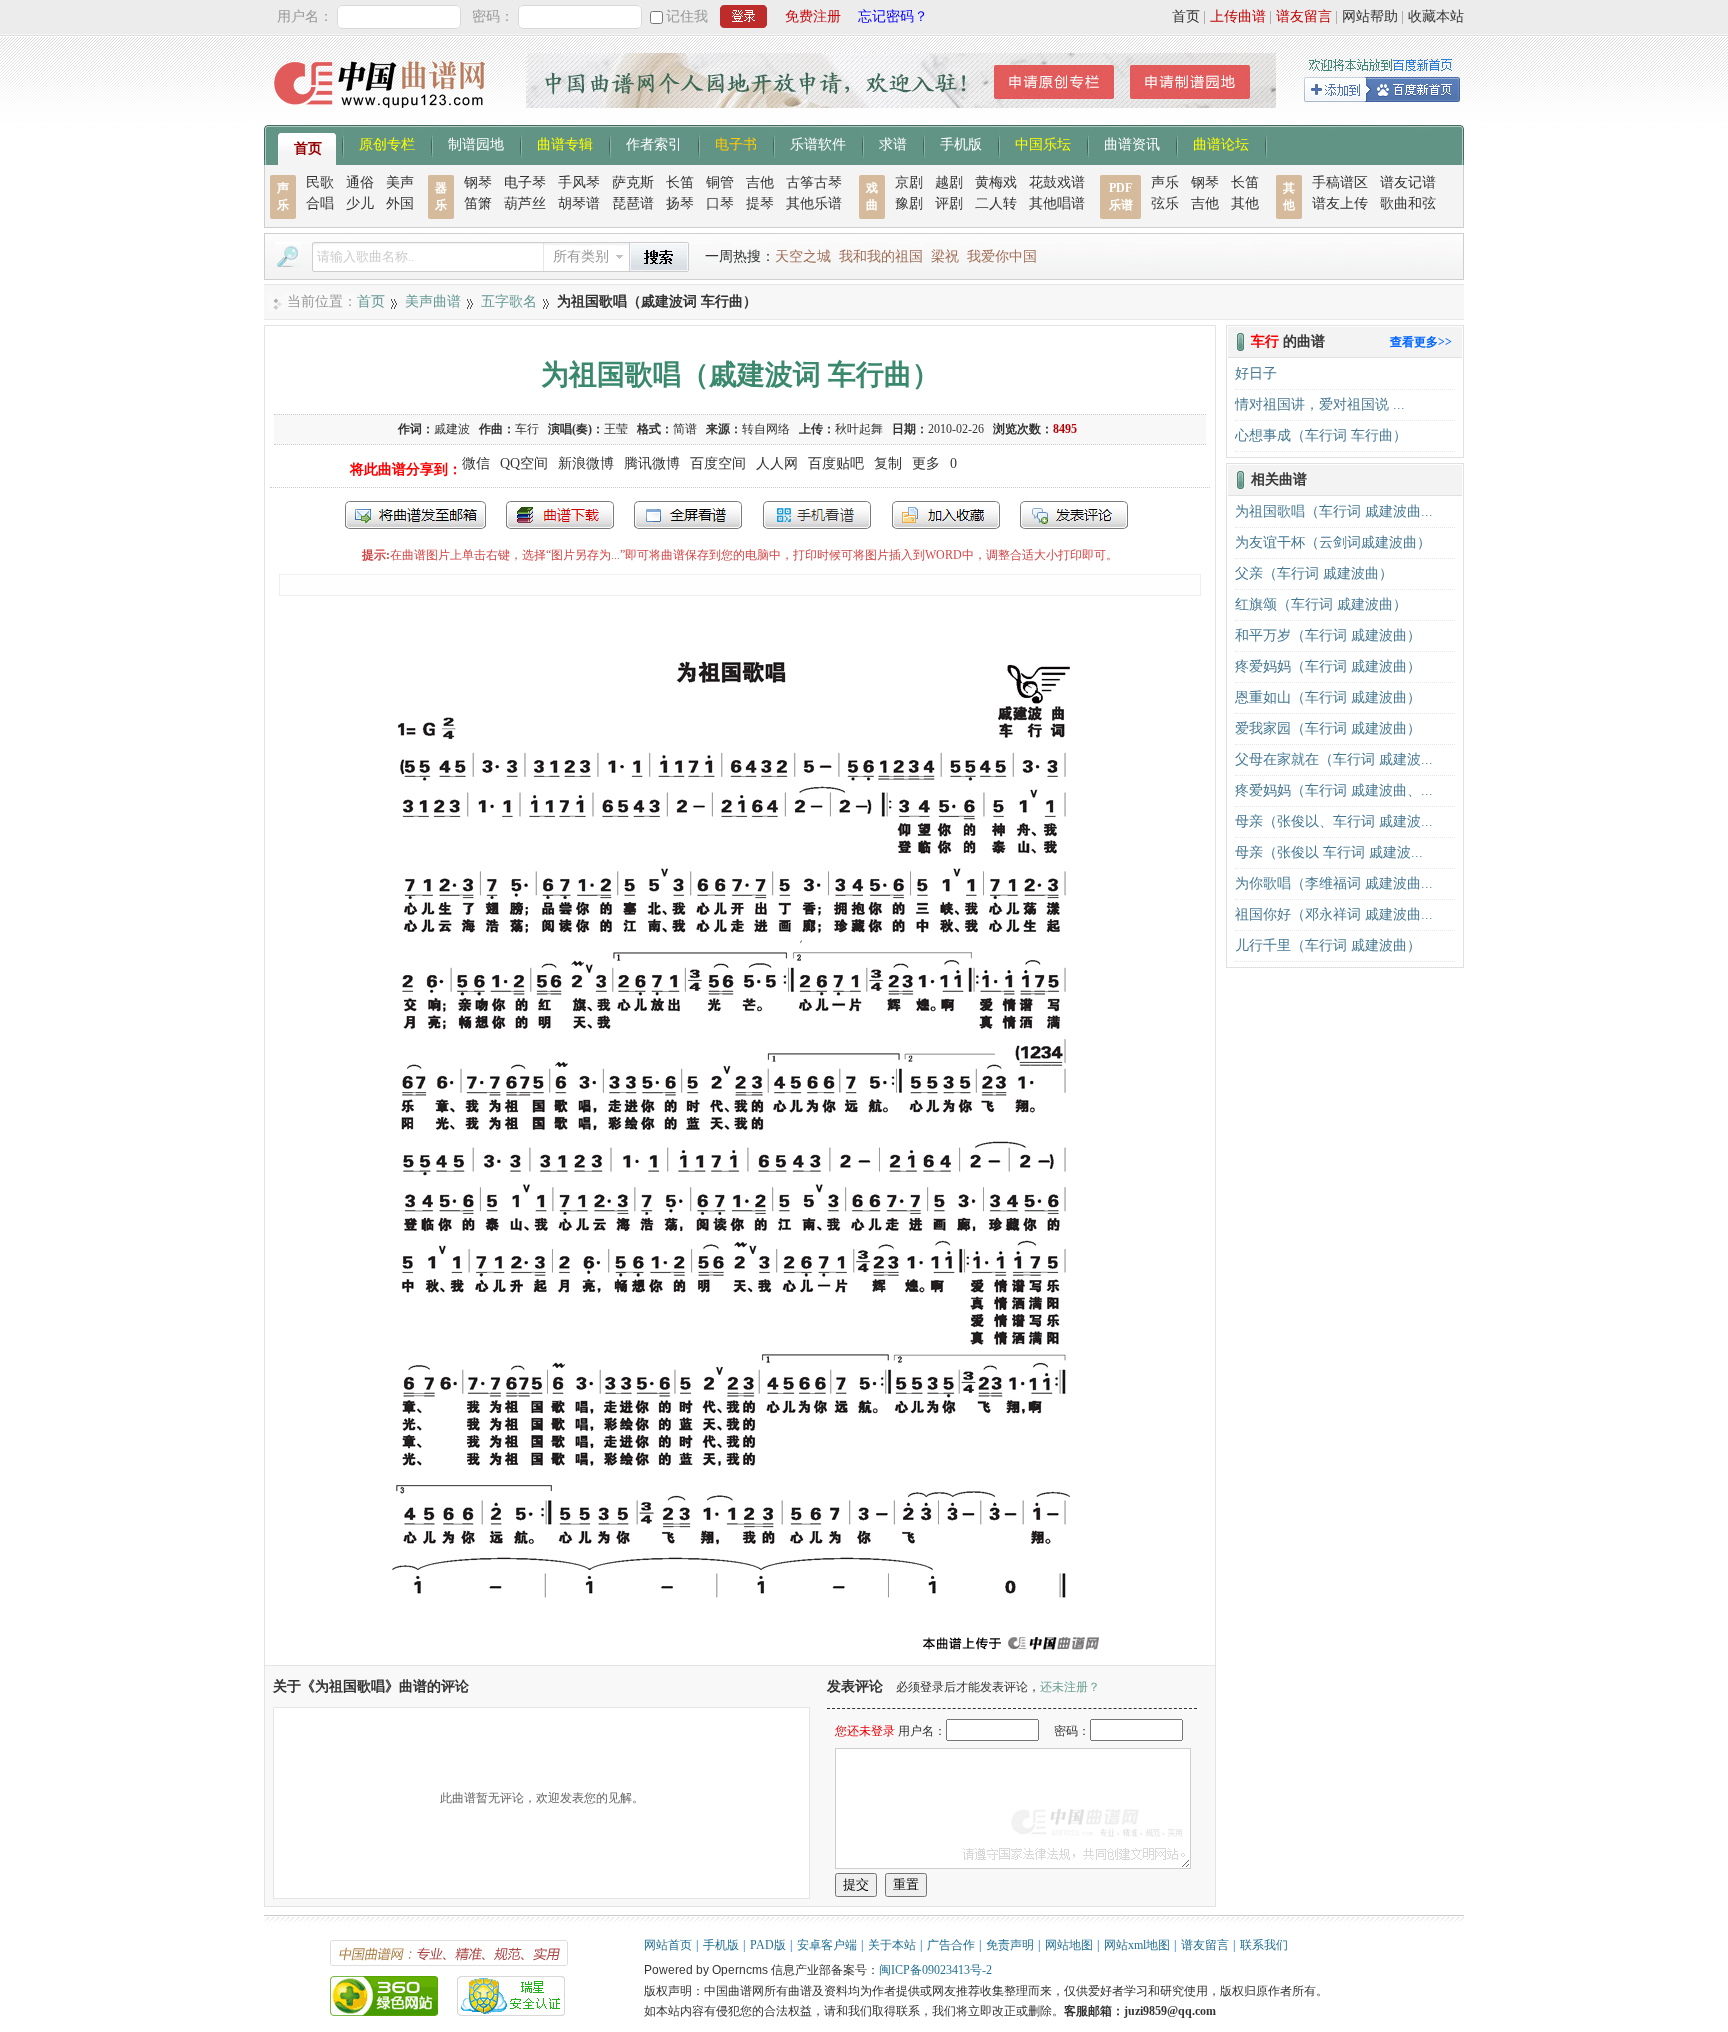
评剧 (949, 203)
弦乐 (1165, 203)
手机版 (961, 143)
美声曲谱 (433, 301)
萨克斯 (633, 182)
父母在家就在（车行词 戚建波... (1334, 759)
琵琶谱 (633, 203)
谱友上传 (1340, 203)
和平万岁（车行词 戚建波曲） (1328, 635)
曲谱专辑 (565, 143)
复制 (888, 463)
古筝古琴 (814, 182)
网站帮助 (1370, 16)
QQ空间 (524, 463)
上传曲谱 (1238, 16)
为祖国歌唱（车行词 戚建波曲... (1334, 511)
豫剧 (909, 203)
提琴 (760, 203)
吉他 (760, 182)
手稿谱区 (1340, 182)
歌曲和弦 (1408, 203)
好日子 (1256, 373)
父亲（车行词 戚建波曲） (1314, 573)
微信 (476, 463)
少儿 (360, 203)
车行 (527, 429)
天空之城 (803, 256)
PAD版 (768, 1945)
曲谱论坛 (1221, 143)
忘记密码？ (893, 16)
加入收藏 (946, 515)
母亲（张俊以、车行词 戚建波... (1334, 821)
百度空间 (718, 463)
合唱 (320, 203)
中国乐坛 (1043, 143)
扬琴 (680, 203)
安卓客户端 (827, 1945)
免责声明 (1010, 1945)
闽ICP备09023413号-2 (935, 1970)
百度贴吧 (836, 463)
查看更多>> (1421, 342)
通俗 (360, 182)
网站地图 (1069, 1945)
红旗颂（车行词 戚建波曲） (1321, 604)
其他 (1245, 203)
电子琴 (525, 182)
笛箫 (478, 203)
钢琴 (478, 182)
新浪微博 (586, 463)
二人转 (996, 203)
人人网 (777, 463)
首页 (1186, 16)
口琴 (720, 203)
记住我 (687, 16)
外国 (400, 203)
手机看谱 (817, 515)
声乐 (1165, 182)
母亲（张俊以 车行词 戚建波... (1329, 852)
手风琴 (579, 182)
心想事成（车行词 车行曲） (1321, 435)
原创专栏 (387, 143)
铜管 (720, 182)
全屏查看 (688, 515)
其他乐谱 (814, 203)
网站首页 (668, 1945)
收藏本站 (1436, 16)
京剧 (909, 182)
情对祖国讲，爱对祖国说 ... (1320, 404)
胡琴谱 (579, 203)
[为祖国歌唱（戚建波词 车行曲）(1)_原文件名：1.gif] (740, 1655)
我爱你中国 (1002, 256)
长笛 (680, 182)
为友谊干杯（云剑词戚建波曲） (1333, 542)
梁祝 (945, 256)
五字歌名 (509, 301)
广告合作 (951, 1945)
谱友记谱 (1408, 182)
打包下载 (560, 515)
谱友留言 (1304, 16)
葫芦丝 (525, 203)
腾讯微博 (652, 463)
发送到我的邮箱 (415, 515)
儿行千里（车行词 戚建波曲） (1328, 945)
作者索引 (654, 143)
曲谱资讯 (1132, 143)
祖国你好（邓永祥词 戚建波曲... (1334, 914)
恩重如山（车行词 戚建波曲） (1328, 697)
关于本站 (892, 1945)
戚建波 (452, 429)
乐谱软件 (818, 143)
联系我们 (1264, 1945)
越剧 (949, 182)
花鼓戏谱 (1057, 182)
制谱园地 (476, 143)
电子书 (736, 143)
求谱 (893, 143)
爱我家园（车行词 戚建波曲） (1328, 728)
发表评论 (1074, 515)
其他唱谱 (1057, 203)
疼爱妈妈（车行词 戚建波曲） (1328, 666)
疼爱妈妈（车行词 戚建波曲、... (1334, 790)
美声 (400, 182)
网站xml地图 (1137, 1945)
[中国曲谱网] (382, 114)
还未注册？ (1070, 1687)
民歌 (320, 182)
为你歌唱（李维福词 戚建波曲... (1334, 883)
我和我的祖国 (881, 256)
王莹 (616, 429)
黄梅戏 (996, 182)
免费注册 (813, 16)
